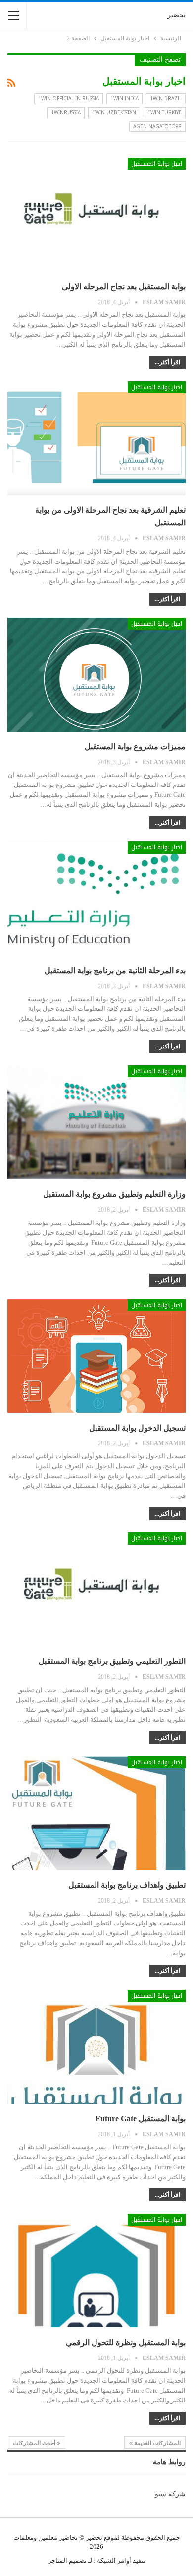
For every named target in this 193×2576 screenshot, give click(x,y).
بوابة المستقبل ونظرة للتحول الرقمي (126, 2342)
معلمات (24, 2538)
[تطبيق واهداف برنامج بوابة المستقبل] (96, 1813)
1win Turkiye (165, 112)
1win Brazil (166, 99)
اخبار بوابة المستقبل (157, 164)
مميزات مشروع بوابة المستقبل (135, 747)
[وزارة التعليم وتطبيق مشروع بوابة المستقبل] (96, 1122)
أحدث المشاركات (35, 2443)
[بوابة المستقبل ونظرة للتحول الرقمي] (96, 2270)
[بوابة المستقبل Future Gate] (96, 2047)
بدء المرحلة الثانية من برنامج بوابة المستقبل (115, 971)
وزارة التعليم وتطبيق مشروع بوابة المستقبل (114, 1194)
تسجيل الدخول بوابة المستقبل (137, 1428)
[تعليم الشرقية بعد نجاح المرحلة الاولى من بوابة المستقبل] (96, 438)
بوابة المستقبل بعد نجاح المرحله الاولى (124, 286)
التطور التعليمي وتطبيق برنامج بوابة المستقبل (112, 1661)
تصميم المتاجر (67, 2560)
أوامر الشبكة (114, 2560)
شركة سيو (170, 2494)
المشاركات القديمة (157, 2443)
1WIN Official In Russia (69, 99)
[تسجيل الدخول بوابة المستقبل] (96, 1356)
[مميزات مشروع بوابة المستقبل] (96, 675)
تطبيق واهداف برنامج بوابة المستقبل (127, 1885)
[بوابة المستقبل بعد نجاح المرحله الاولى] (96, 215)
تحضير (176, 15)
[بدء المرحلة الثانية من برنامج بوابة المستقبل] (96, 898)
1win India (124, 99)
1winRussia (66, 112)
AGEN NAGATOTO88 (157, 126)
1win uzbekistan (114, 112)
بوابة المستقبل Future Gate (141, 2118)
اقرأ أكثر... (168, 362)
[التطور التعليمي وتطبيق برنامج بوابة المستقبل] (96, 1589)
